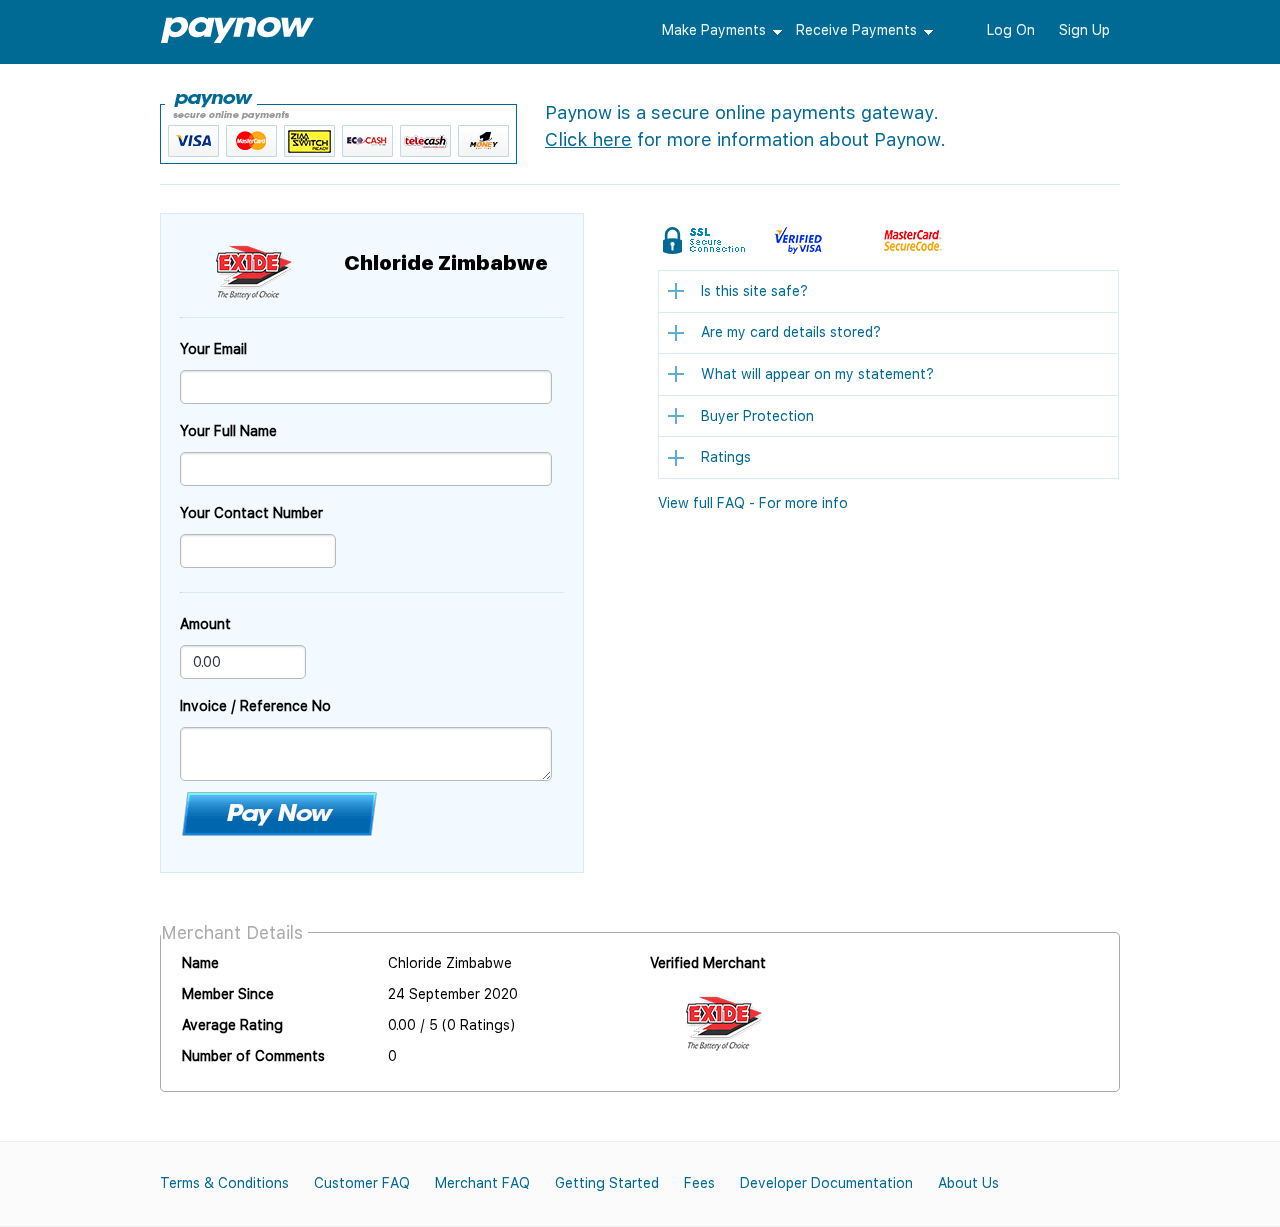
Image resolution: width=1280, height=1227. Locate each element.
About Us (968, 1183)
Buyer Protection (757, 416)
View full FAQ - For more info (753, 503)
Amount (205, 624)
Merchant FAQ (482, 1183)
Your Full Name (228, 431)
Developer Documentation (826, 1183)
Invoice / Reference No (255, 706)
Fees (699, 1183)
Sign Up (1084, 30)
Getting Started (607, 1183)
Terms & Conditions (224, 1183)
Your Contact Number (251, 513)
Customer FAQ (362, 1183)
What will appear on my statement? (817, 374)
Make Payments (714, 30)
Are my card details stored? (791, 332)
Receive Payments (856, 30)
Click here (588, 139)
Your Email (213, 349)
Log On (1011, 30)
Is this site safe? (754, 291)
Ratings (726, 457)
